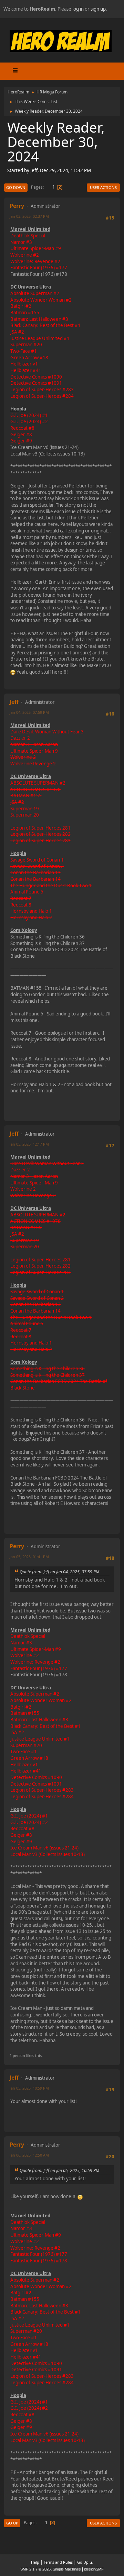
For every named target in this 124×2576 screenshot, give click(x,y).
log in (78, 9)
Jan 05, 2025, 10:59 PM (29, 2088)
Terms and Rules (58, 2562)
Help (35, 2562)
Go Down (16, 187)
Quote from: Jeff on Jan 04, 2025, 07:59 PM (59, 1572)
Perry (17, 206)
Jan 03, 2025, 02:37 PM (29, 216)
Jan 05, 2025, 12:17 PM (29, 1144)
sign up (98, 9)
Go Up (12, 2523)
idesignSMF (94, 2569)
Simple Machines (67, 2569)
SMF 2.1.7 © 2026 (35, 2569)
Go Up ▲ (85, 2562)
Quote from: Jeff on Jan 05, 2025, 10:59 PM (59, 2170)
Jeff (14, 702)
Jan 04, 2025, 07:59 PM (29, 712)
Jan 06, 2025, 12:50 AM (29, 2155)
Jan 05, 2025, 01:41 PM (29, 1557)
